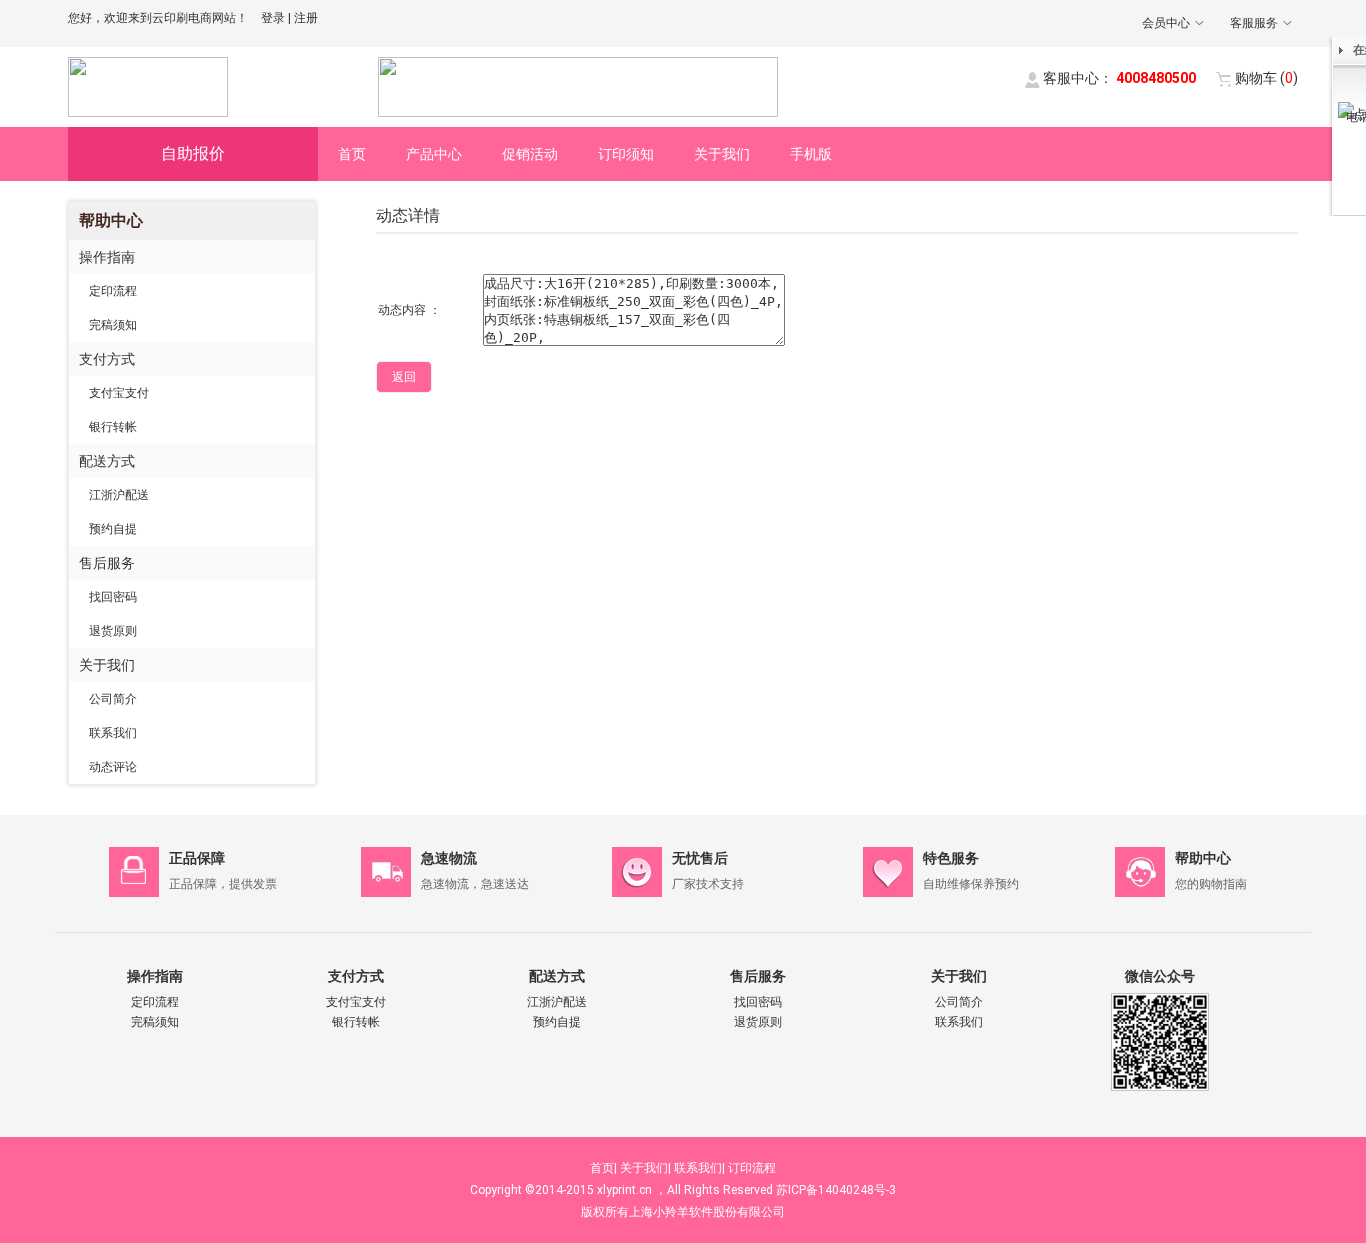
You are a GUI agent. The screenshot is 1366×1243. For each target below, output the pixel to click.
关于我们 (722, 154)
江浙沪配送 (119, 495)
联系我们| (699, 1168)
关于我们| (645, 1168)
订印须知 (626, 154)
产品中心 (434, 154)
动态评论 (113, 767)
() (1266, 78)
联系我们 (113, 733)
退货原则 (113, 631)
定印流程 (113, 291)
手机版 (811, 154)
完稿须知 (113, 325)
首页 (352, 154)
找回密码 (113, 597)
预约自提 (113, 529)
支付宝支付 (119, 393)
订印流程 (752, 1168)
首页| (603, 1168)
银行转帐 (113, 427)
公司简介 (113, 699)
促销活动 (530, 154)
